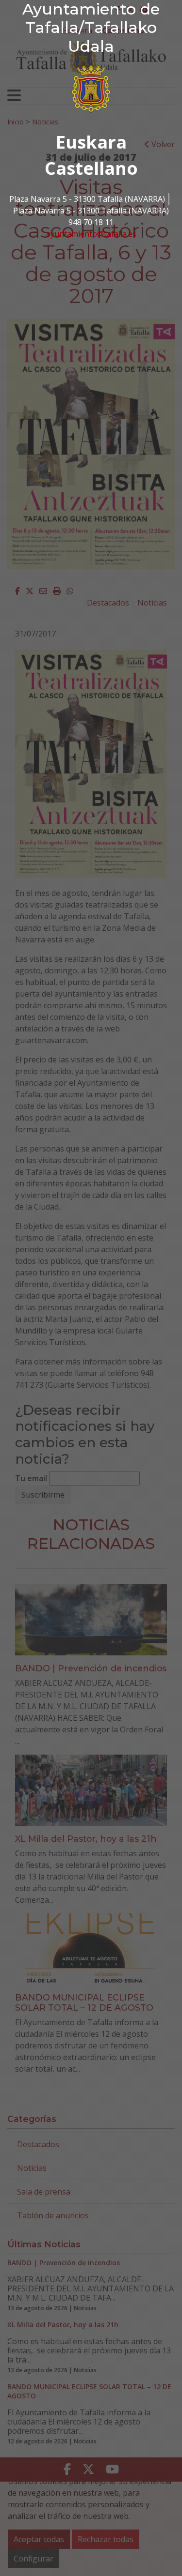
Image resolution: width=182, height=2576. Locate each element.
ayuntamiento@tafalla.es (91, 234)
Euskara (91, 142)
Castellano (91, 168)
